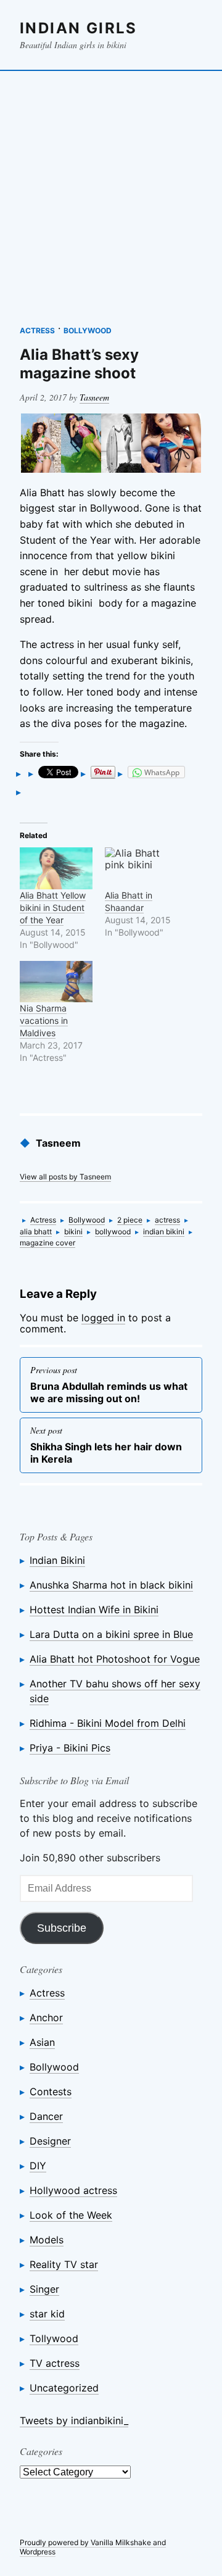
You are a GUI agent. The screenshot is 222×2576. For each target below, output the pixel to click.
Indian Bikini (57, 1560)
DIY (38, 2166)
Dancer (46, 2116)
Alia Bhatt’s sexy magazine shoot (79, 364)
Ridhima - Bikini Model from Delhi (108, 1723)
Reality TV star (64, 2264)
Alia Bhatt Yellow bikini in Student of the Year (53, 908)
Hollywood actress (73, 2190)
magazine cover (47, 1243)
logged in (103, 1318)
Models (47, 2240)
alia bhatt (36, 1232)
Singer (44, 2289)
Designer (50, 2141)
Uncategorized (64, 2388)
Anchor (46, 2017)
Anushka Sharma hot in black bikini (111, 1585)
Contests (51, 2092)
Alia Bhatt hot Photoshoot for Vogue (115, 1659)
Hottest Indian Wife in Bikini (94, 1610)
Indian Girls (79, 28)
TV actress (55, 2363)
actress (167, 1220)
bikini (73, 1232)
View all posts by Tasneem (65, 1177)
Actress (37, 330)
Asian (42, 2042)
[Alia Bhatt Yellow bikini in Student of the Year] (56, 868)
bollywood (113, 1232)
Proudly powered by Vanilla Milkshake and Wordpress (93, 2547)
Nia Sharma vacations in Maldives (44, 1020)
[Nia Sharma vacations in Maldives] (56, 982)
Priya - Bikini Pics (70, 1748)
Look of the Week (71, 2215)
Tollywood (54, 2338)
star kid (47, 2314)
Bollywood (88, 330)
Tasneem (94, 397)
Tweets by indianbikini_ (74, 2420)
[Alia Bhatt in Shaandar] (141, 868)
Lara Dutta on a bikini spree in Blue (111, 1634)
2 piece (130, 1220)
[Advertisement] (111, 192)
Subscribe (62, 1928)
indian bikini (164, 1232)
